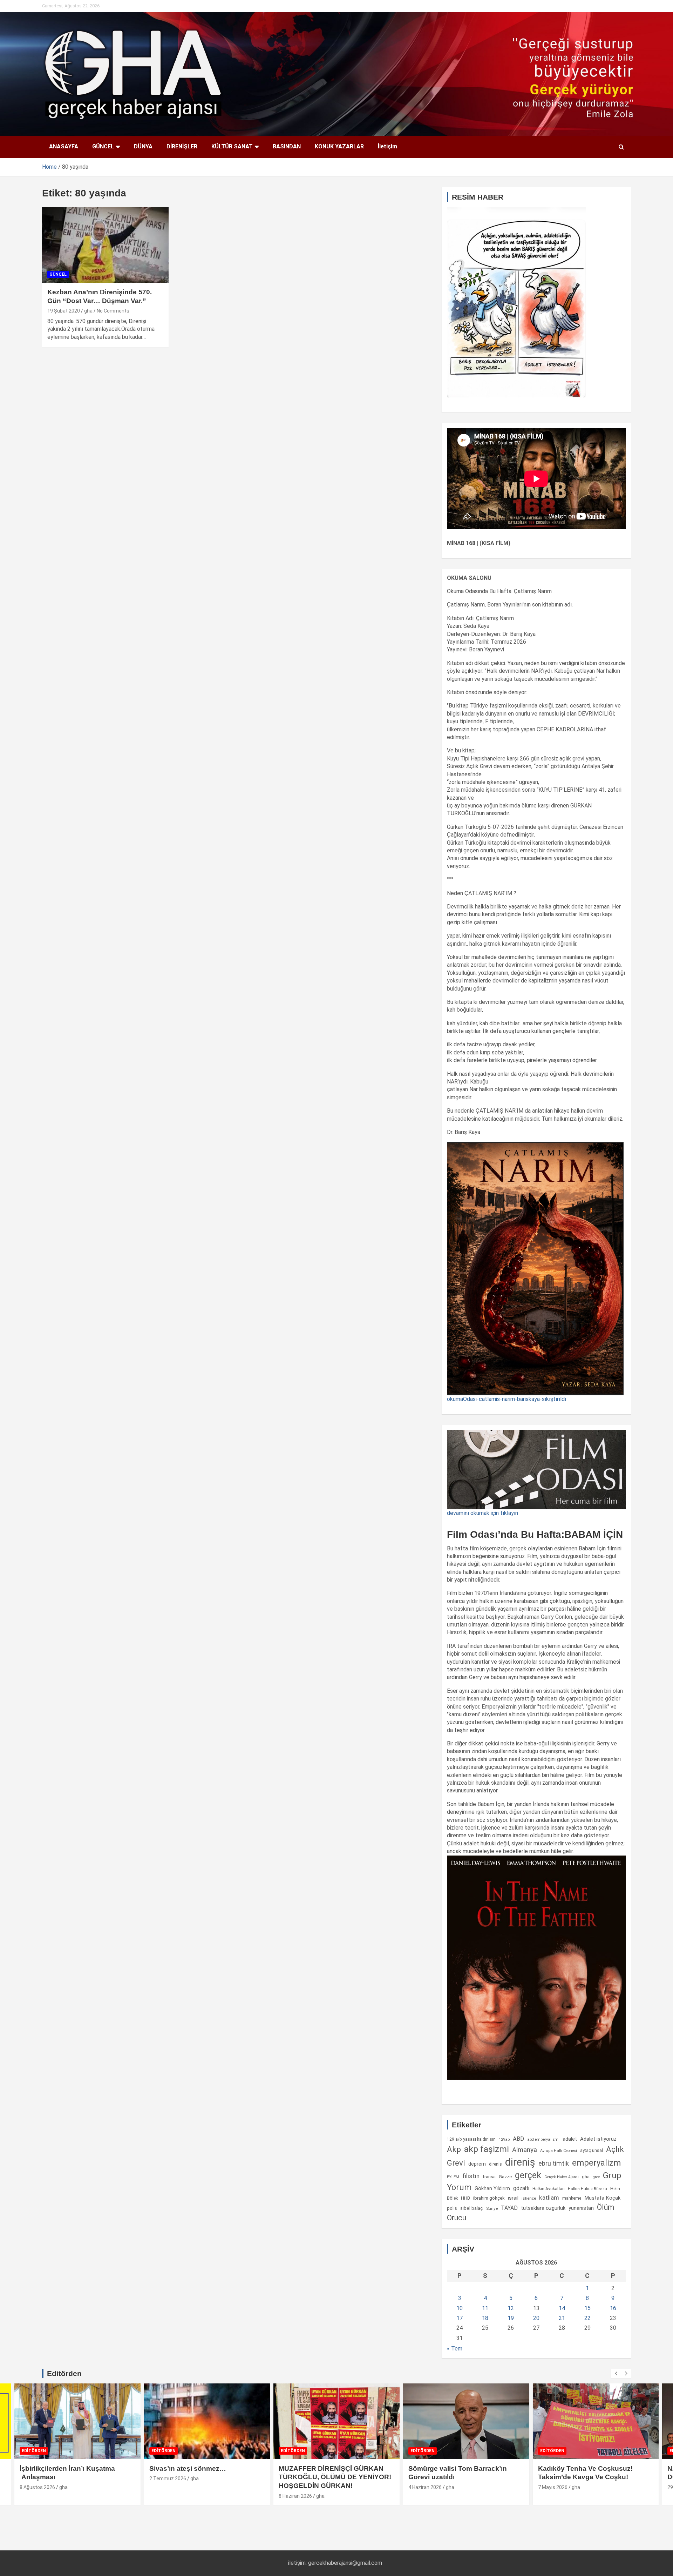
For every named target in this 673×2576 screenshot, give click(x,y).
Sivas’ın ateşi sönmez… (188, 2468)
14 (562, 2308)
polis (452, 2208)
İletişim (388, 146)
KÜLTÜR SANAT (232, 146)
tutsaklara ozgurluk (543, 2208)
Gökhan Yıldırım (492, 2188)
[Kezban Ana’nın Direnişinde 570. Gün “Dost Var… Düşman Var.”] (105, 245)
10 (460, 2308)
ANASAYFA (64, 146)
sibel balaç (472, 2208)
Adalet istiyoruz (598, 2139)
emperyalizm (596, 2163)
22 (587, 2318)
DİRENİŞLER (182, 146)
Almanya (525, 2150)
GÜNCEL (103, 146)
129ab (504, 2139)
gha (88, 311)
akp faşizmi (487, 2149)
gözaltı (521, 2188)
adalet (570, 2139)
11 (485, 2308)
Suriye (492, 2208)
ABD (518, 2139)
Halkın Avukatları (549, 2189)
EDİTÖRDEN (34, 2451)
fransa (489, 2176)
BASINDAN (287, 146)
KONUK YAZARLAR (339, 146)
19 (511, 2318)
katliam (549, 2198)
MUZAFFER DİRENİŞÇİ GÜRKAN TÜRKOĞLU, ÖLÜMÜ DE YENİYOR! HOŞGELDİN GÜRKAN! (335, 2477)
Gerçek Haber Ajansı (562, 2177)
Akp (454, 2149)
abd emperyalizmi (543, 2139)
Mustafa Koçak (602, 2198)
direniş (520, 2162)
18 (485, 2318)
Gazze (505, 2177)
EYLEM (453, 2177)
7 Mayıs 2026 (553, 2487)
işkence (529, 2198)
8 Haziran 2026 (295, 2496)
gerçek (528, 2175)
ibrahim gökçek (489, 2198)
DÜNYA (143, 146)
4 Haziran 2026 (425, 2487)
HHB (465, 2198)
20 (536, 2318)
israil (513, 2198)
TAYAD (509, 2208)
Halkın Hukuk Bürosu (587, 2189)
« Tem (455, 2349)
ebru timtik (554, 2163)
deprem (477, 2164)
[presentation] (616, 2374)
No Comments (113, 311)
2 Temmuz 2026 (168, 2478)
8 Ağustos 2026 (37, 2487)
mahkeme (572, 2198)
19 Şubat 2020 (64, 311)
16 (613, 2308)
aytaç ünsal (592, 2150)
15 (587, 2308)
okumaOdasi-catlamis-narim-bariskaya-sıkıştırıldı (507, 1399)
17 (460, 2318)
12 (511, 2308)
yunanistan (581, 2208)
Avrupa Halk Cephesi (559, 2151)
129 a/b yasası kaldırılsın (471, 2139)
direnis (495, 2164)
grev (596, 2177)
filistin (471, 2176)
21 (562, 2318)
